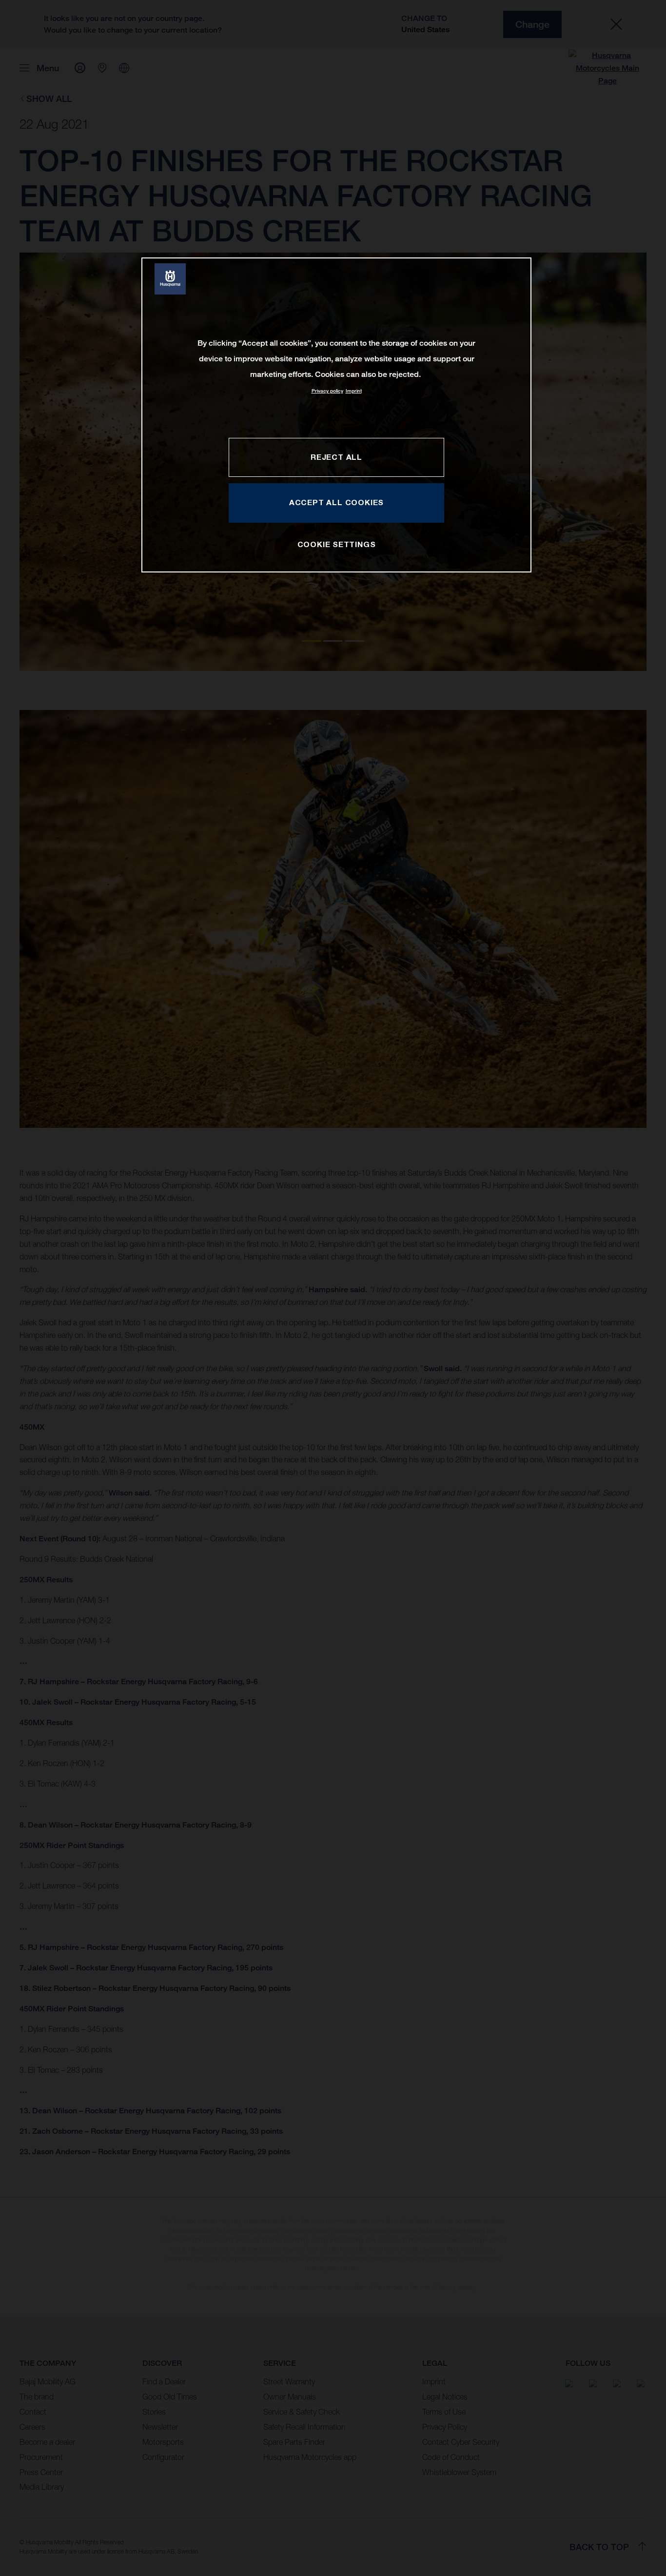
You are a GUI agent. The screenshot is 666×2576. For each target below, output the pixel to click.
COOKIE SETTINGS (337, 544)
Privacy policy (327, 391)
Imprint (354, 391)
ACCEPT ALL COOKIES (336, 502)
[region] (336, 415)
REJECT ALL (336, 457)
